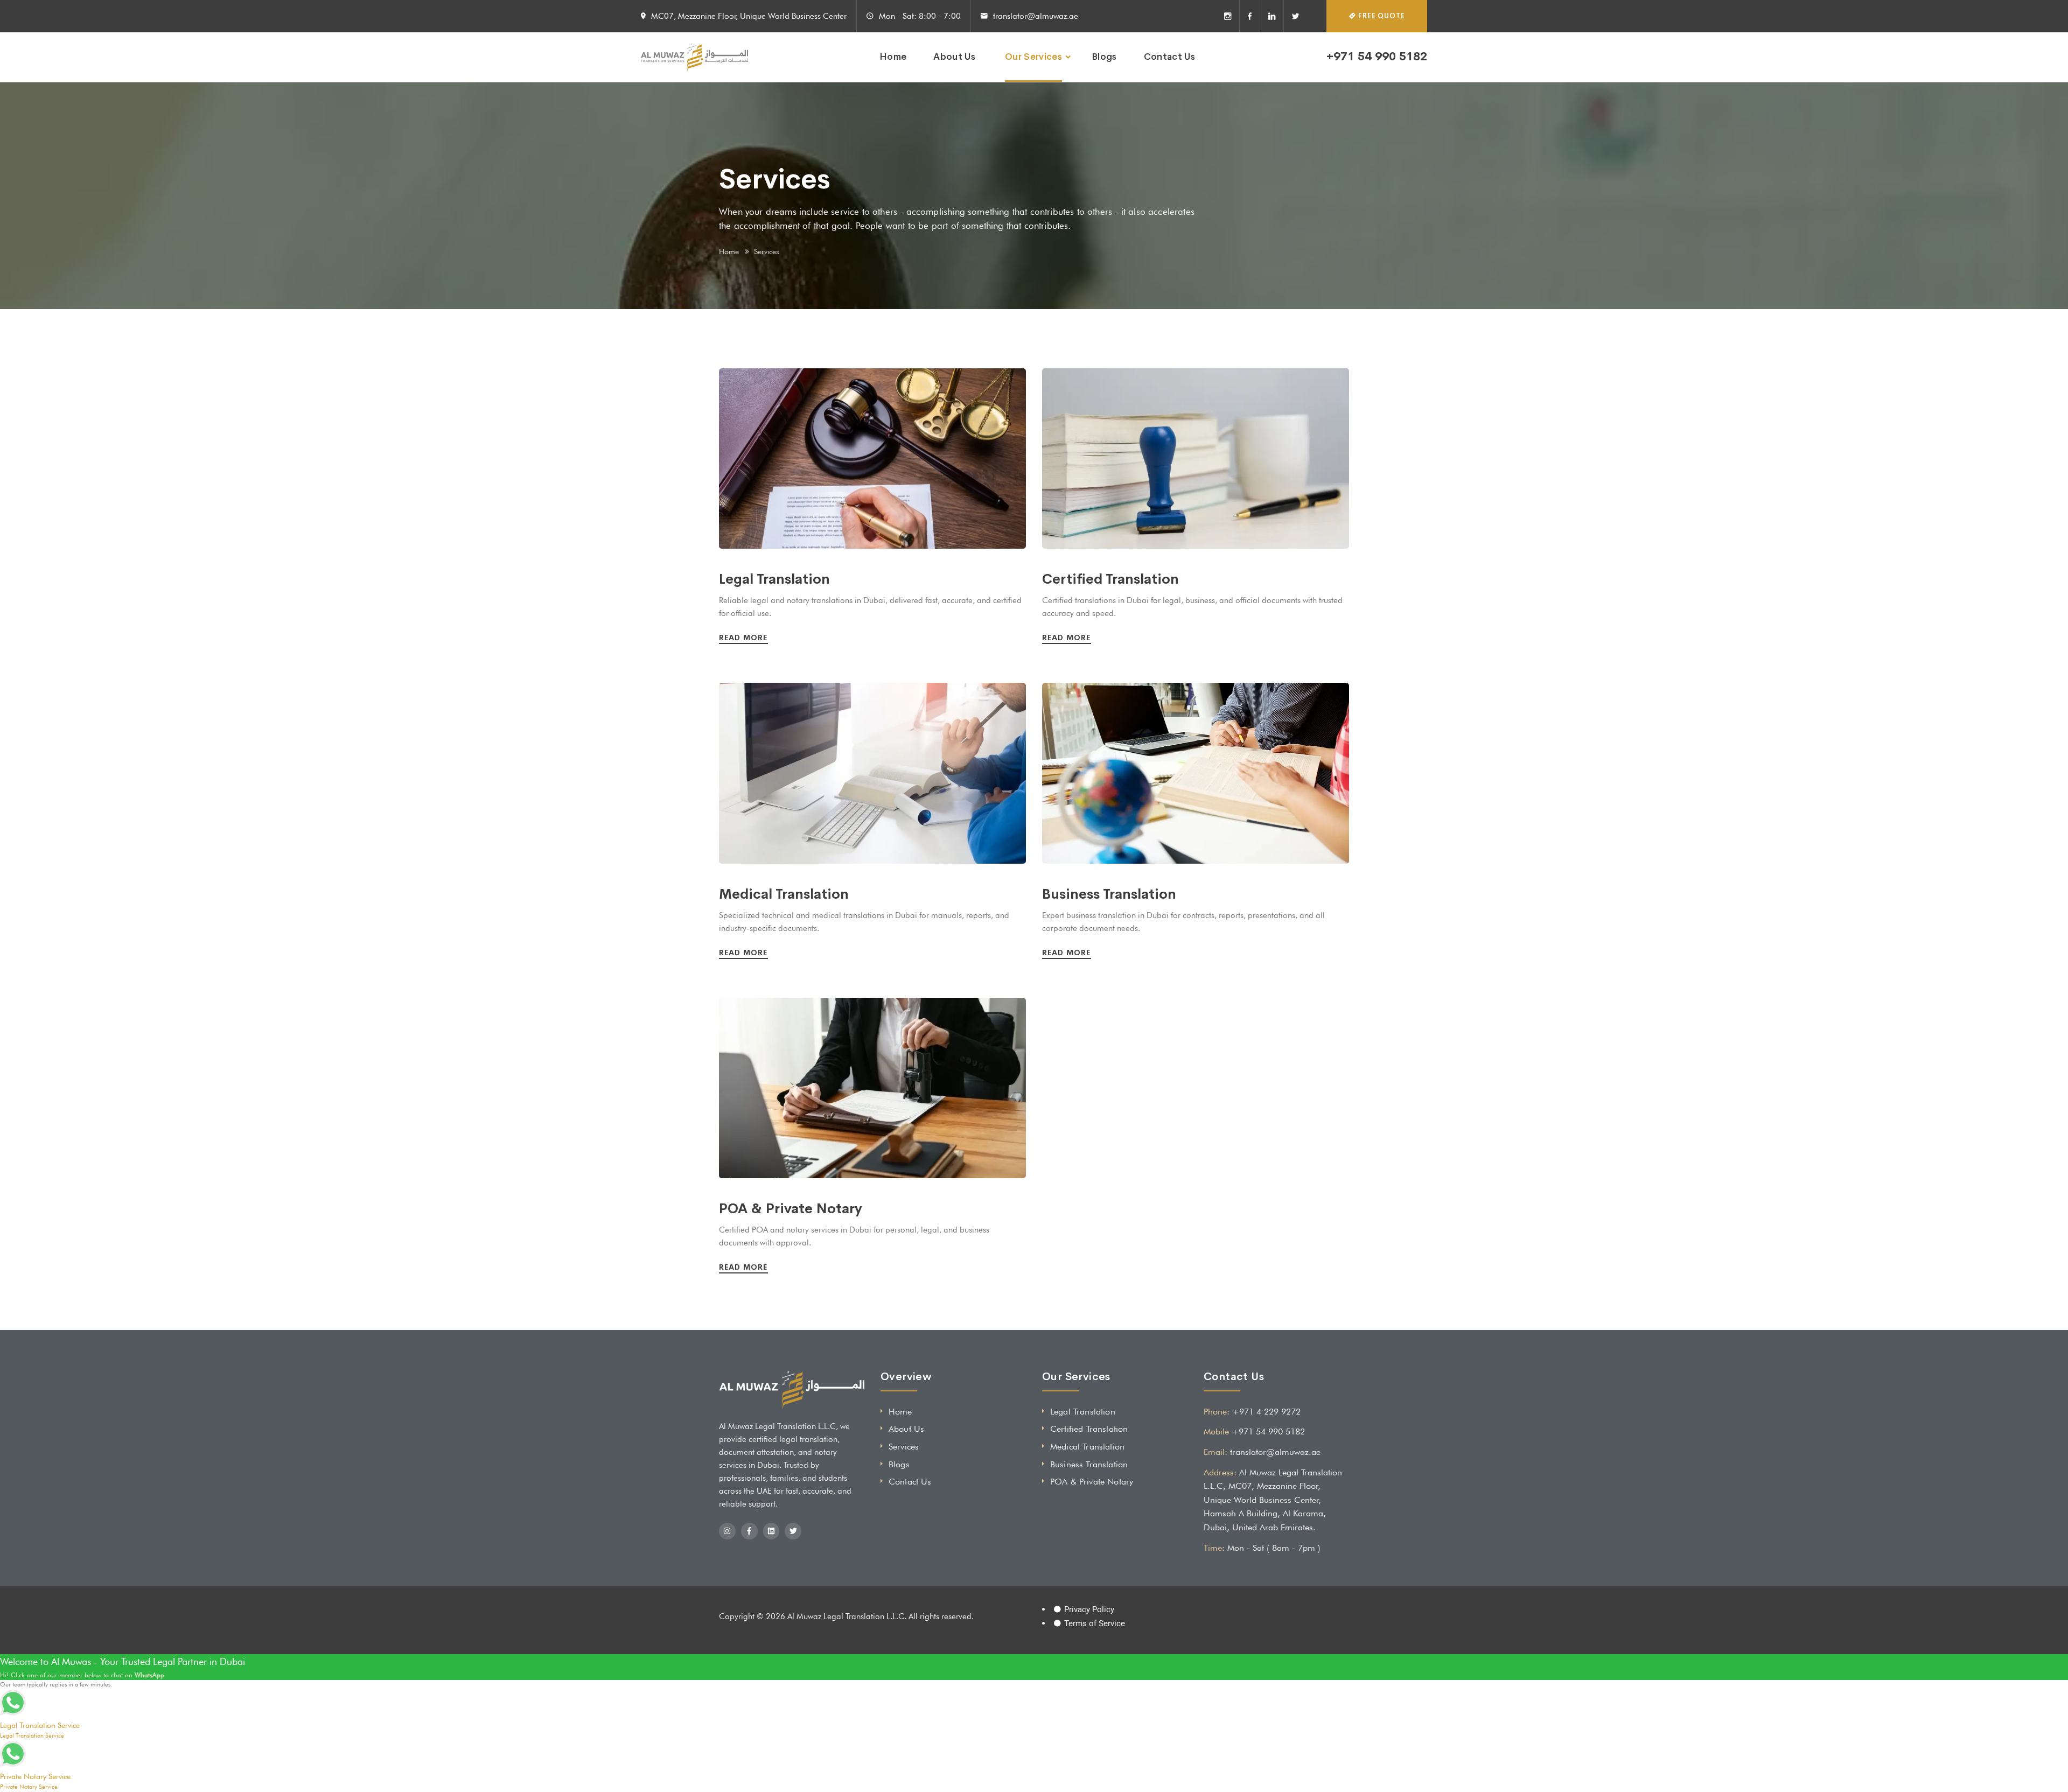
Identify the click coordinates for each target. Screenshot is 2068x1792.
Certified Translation (1110, 579)
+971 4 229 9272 (1266, 1412)
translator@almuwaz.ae (1036, 16)
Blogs (1104, 57)
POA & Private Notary (791, 1209)
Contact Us (1169, 57)
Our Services (1033, 57)
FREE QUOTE (1381, 16)
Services (904, 1447)
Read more (745, 638)
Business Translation (1109, 894)
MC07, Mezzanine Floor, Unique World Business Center (749, 16)
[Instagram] (1232, 16)
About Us (954, 57)
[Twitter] (1292, 16)
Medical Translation (784, 894)
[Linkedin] (1272, 16)
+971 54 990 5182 (1377, 57)
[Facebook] (1250, 16)
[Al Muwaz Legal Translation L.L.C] (694, 57)
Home (893, 57)
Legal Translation (774, 579)
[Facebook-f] (749, 1531)
